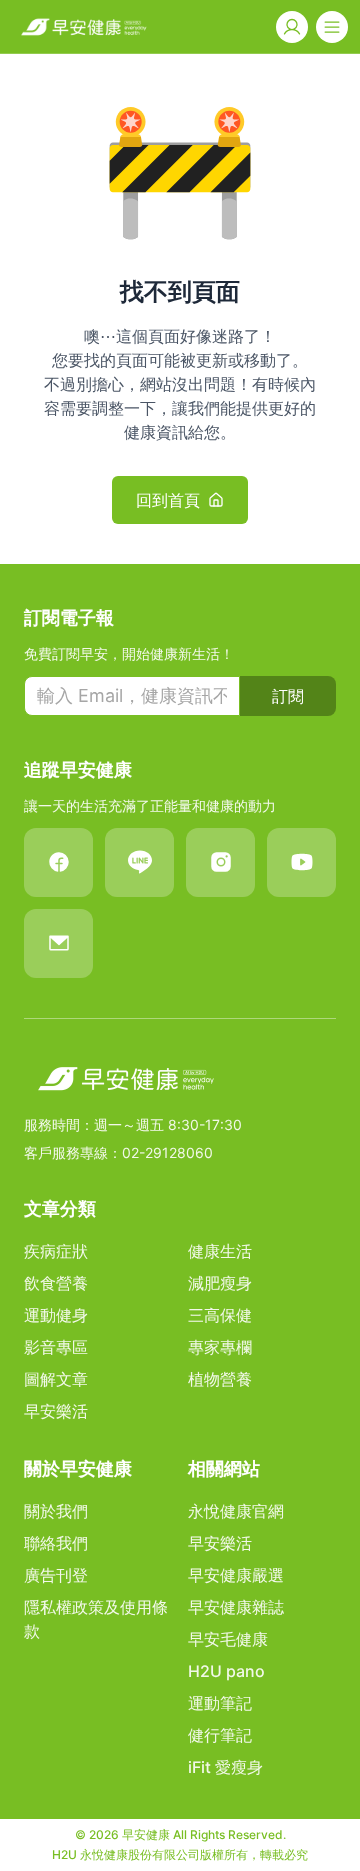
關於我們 (56, 1511)
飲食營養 (56, 1283)
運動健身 (56, 1315)
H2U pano (226, 1671)
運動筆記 (220, 1703)
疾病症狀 (56, 1251)
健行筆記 (220, 1735)
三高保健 (220, 1315)
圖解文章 (56, 1379)
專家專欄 (220, 1347)
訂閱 (288, 696)
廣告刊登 (56, 1575)
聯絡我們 (56, 1543)
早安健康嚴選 (236, 1575)
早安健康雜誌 (236, 1607)
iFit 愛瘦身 (225, 1767)
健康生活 (220, 1251)
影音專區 (56, 1347)
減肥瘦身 (220, 1283)
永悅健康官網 (236, 1511)
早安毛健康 (228, 1639)
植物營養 (220, 1379)
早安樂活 (56, 1411)
